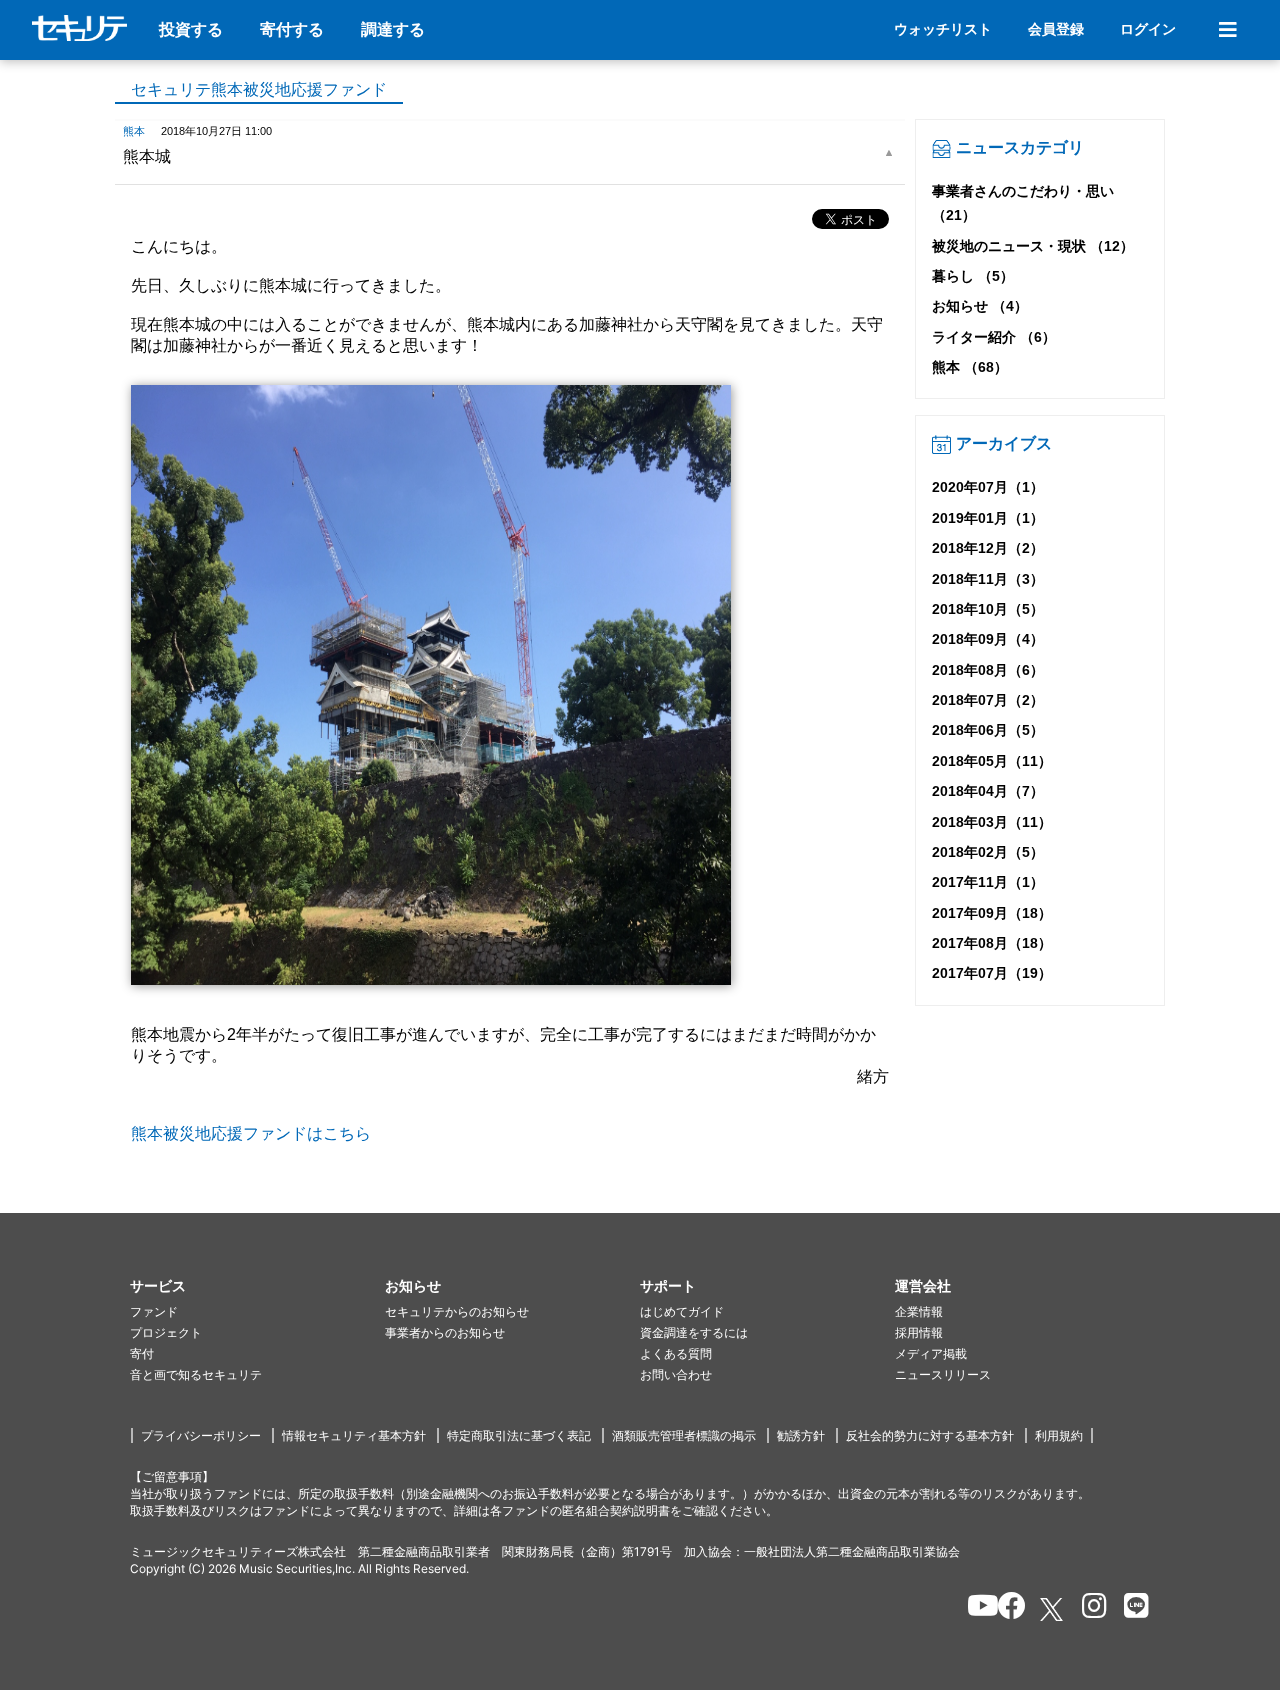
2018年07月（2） (988, 700)
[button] (257, 1286)
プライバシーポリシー (201, 1435)
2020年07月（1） (988, 487)
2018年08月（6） (988, 670)
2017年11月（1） (988, 882)
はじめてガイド (682, 1311)
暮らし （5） (973, 276)
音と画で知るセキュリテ (196, 1374)
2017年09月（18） (992, 913)
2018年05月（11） (992, 761)
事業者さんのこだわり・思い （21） (1023, 203)
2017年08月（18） (992, 943)
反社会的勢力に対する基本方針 (930, 1435)
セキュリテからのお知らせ (457, 1311)
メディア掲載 (931, 1353)
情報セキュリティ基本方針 (354, 1435)
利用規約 (1059, 1435)
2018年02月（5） (988, 852)
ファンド (154, 1311)
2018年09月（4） (988, 639)
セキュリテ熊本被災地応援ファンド (259, 89)
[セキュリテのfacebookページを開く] (1005, 1609)
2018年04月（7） (988, 791)
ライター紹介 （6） (994, 337)
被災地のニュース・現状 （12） (1033, 246)
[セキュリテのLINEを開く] (1131, 1609)
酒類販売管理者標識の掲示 (684, 1435)
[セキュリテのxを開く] (1053, 1609)
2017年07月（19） (992, 973)
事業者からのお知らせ (445, 1332)
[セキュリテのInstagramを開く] (1089, 1609)
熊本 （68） (970, 367)
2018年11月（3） (988, 579)
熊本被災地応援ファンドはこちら (251, 1133)
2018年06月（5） (988, 730)
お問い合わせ (676, 1374)
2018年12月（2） (988, 548)
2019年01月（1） (988, 518)
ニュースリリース (943, 1374)
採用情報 (919, 1332)
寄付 (142, 1353)
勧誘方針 (801, 1435)
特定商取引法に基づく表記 (519, 1435)
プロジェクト (166, 1332)
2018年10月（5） (988, 609)
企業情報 (919, 1311)
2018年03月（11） (992, 822)
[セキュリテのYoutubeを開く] (974, 1609)
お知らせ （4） (980, 306)
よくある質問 (676, 1353)
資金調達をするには (694, 1332)
